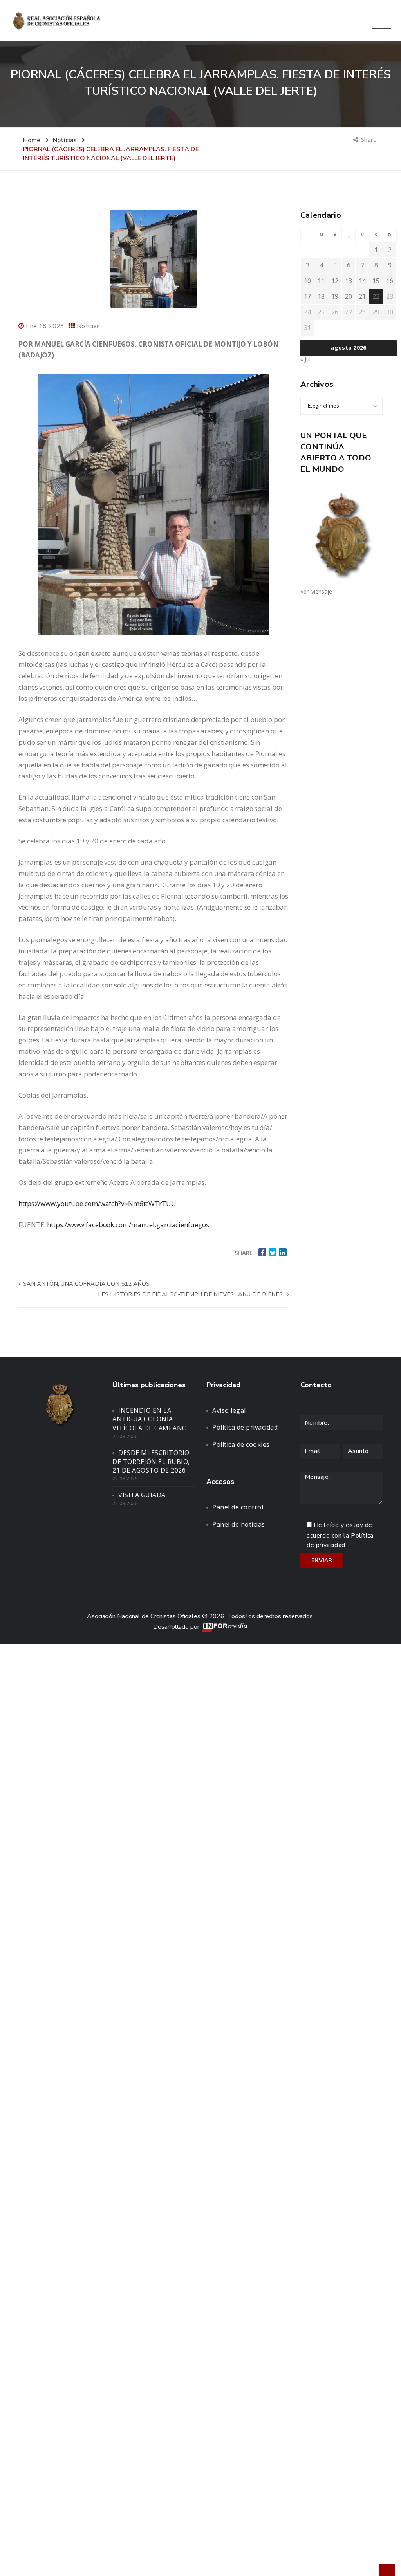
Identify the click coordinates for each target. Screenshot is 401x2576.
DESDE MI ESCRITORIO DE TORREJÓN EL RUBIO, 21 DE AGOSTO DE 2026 (151, 1462)
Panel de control (238, 1507)
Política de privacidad (245, 1427)
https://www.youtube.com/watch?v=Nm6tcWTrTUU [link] (97, 1203)
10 (307, 281)
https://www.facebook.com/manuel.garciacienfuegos (128, 1225)
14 (362, 281)
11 (321, 281)
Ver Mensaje (316, 591)
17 (307, 296)
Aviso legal (229, 1410)
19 (335, 296)
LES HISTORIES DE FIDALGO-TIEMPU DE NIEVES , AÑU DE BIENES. (192, 1294)
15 (376, 281)
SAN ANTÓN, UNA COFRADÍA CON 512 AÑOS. (86, 1284)
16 (390, 281)
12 (335, 281)
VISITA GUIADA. (143, 1495)
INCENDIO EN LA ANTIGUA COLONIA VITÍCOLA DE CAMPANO (150, 1419)
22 (376, 296)
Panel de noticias (239, 1524)
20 (349, 296)
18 (321, 296)
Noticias (88, 326)
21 (362, 296)
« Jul (305, 359)
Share (369, 139)
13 (349, 281)
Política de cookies (241, 1444)
